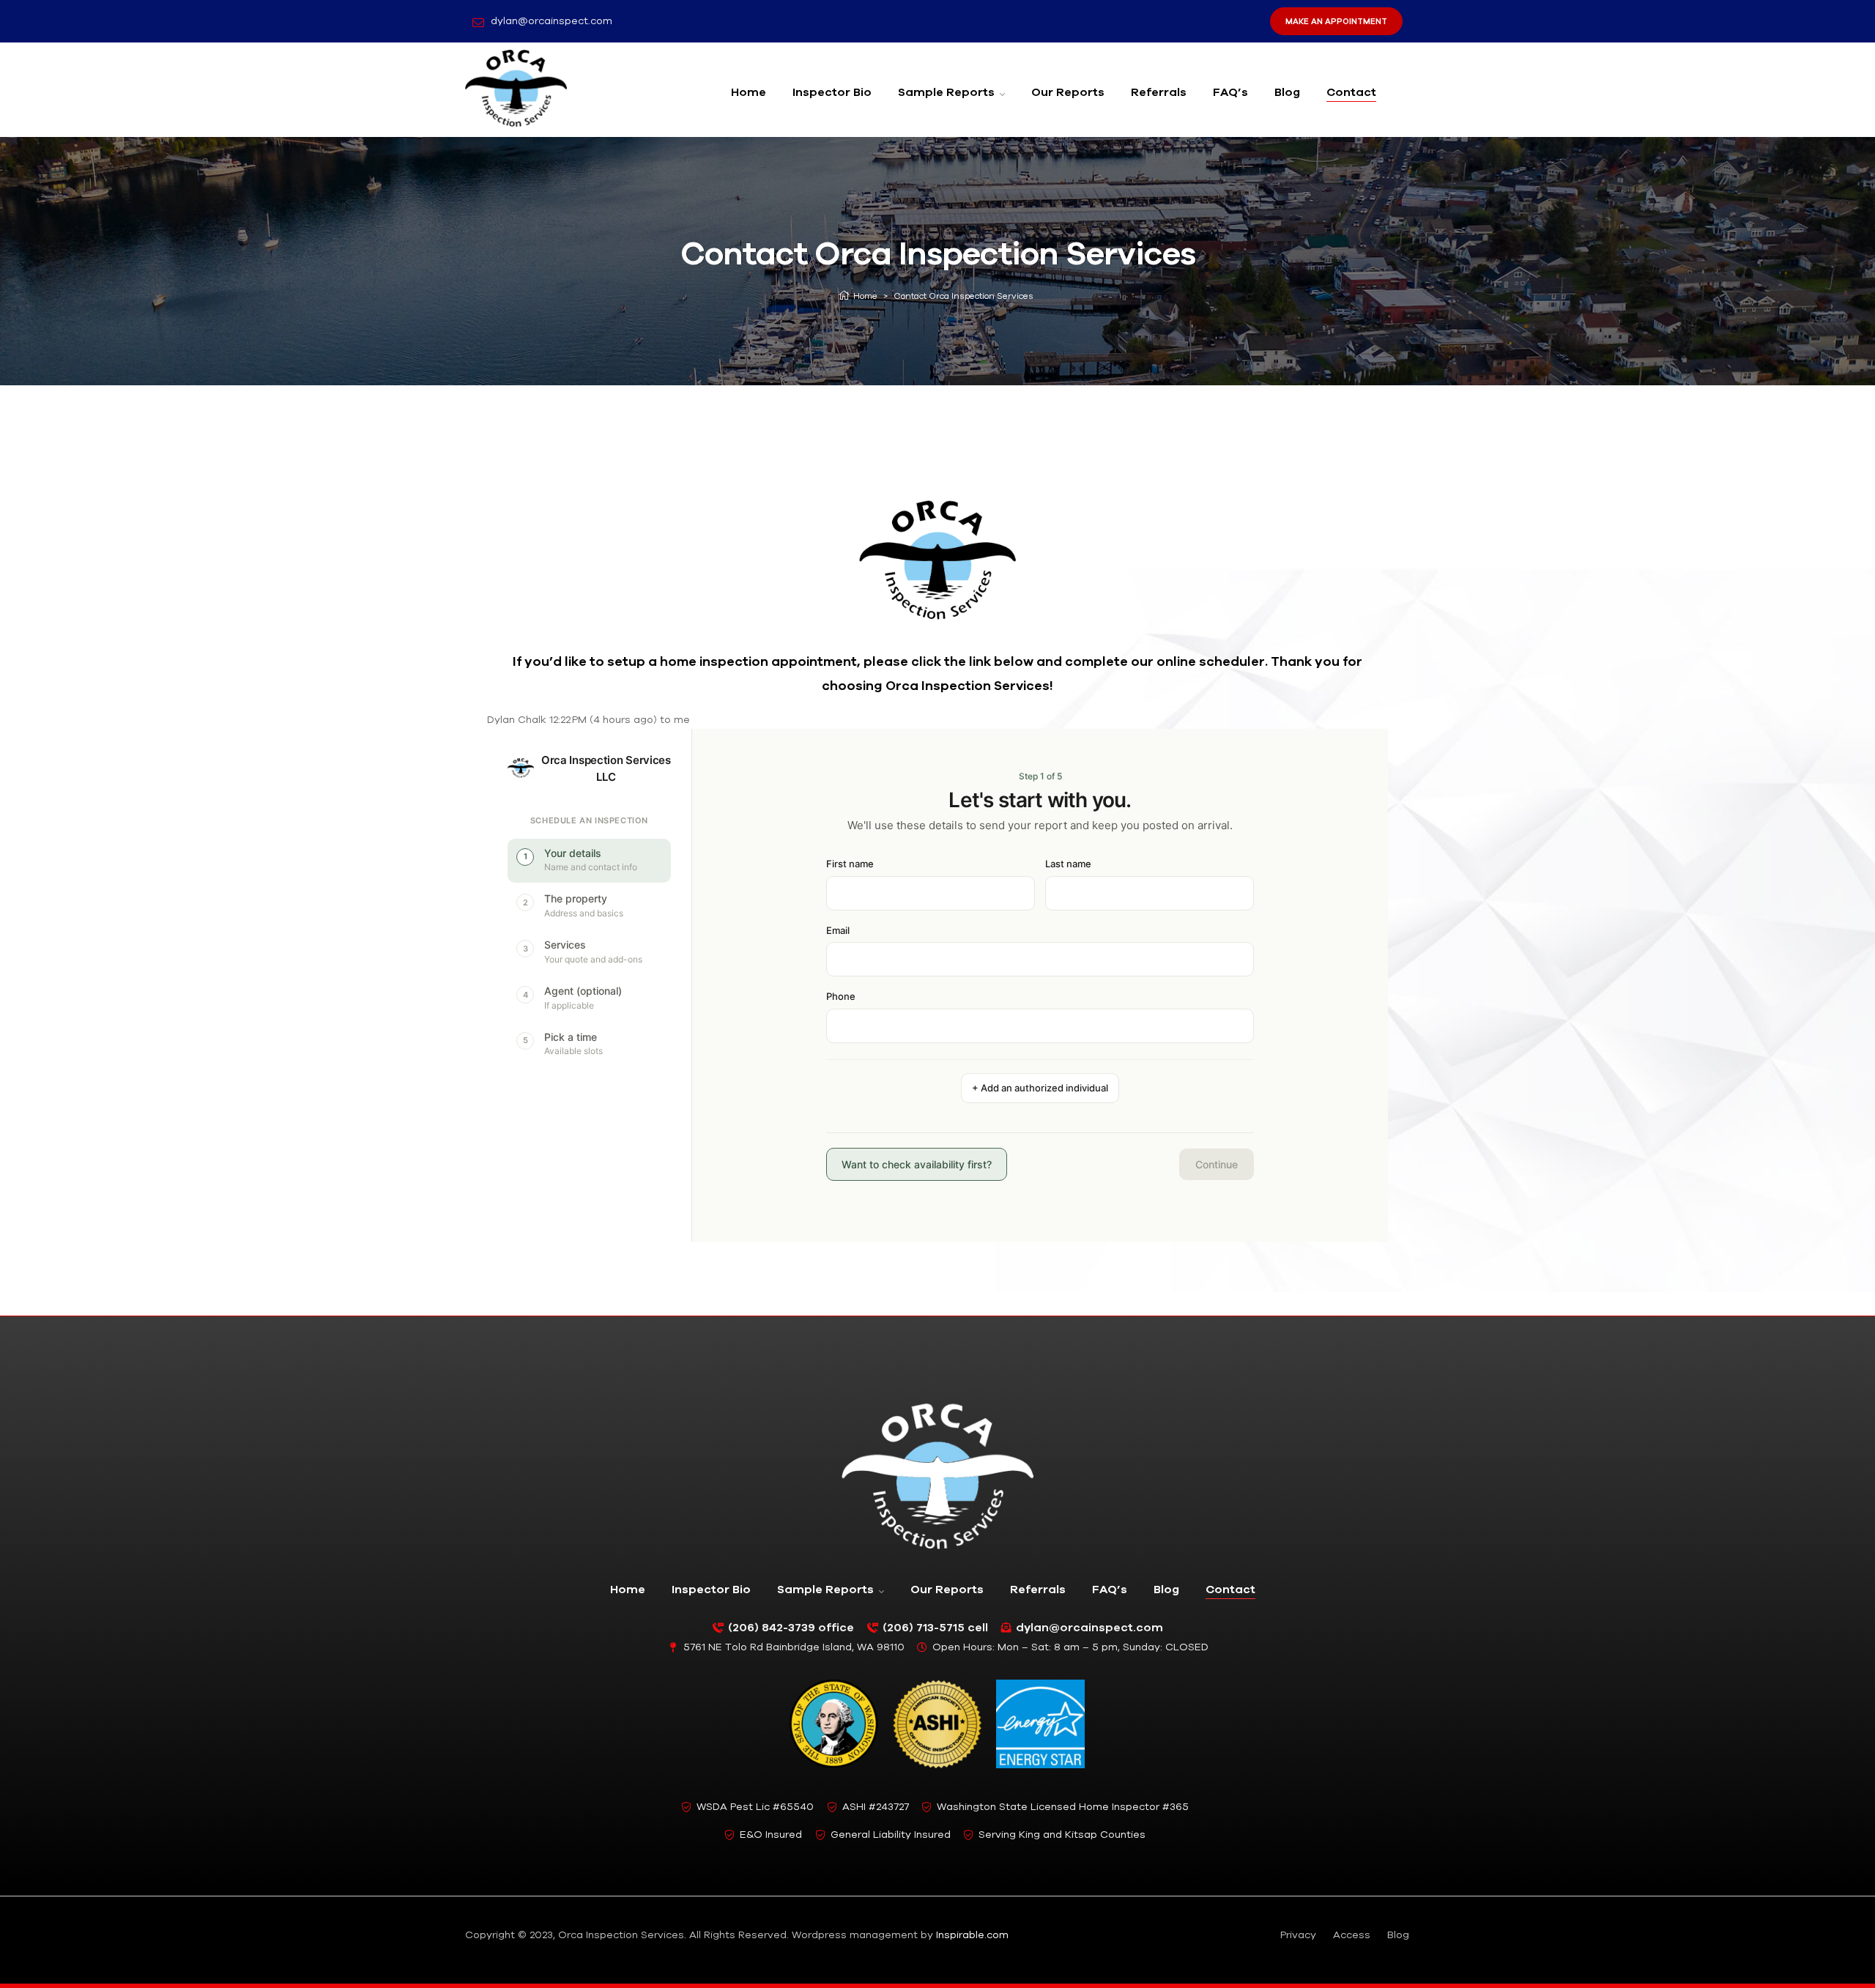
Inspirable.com (972, 1935)
